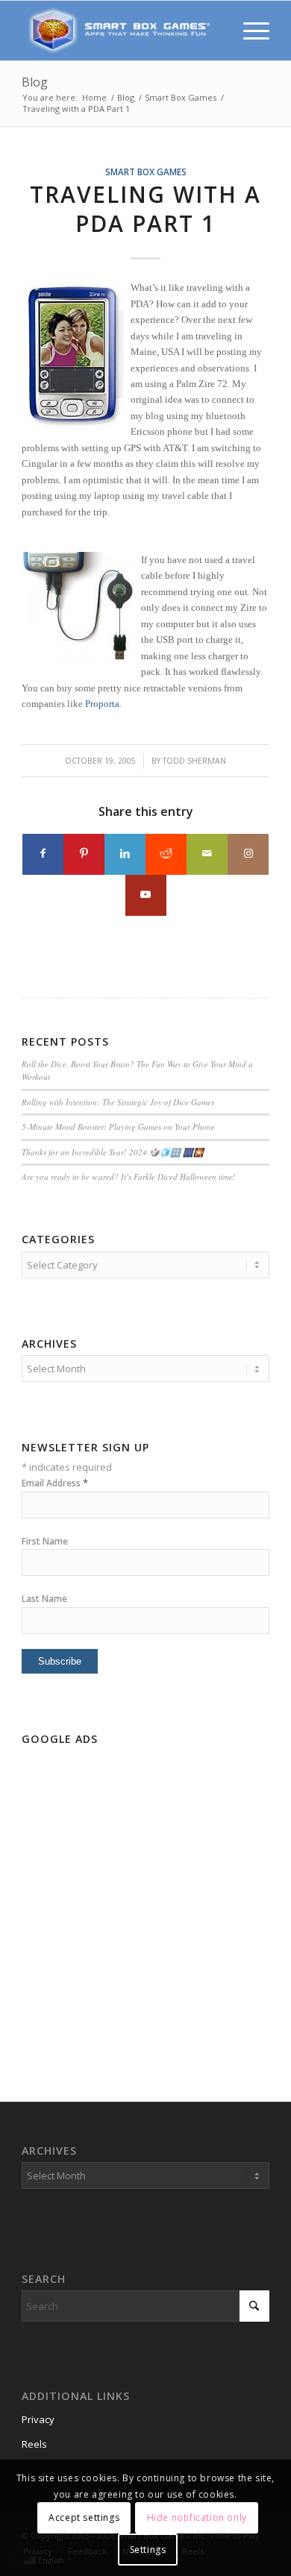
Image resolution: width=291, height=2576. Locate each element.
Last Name (44, 1599)
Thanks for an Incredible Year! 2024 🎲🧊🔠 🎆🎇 (113, 1152)
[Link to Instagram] (248, 854)
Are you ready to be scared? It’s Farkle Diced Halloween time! (129, 1177)
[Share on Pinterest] (84, 854)
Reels (34, 2444)
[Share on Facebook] (43, 854)
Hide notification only (197, 2517)
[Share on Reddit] (166, 854)
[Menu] (249, 31)
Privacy (38, 2419)
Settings (148, 2550)
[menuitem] (249, 31)
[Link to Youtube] (146, 895)
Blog (35, 82)
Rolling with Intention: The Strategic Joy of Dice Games (118, 1102)
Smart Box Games (146, 172)
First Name (45, 1541)
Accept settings (84, 2517)
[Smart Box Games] (121, 31)
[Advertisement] (145, 1897)
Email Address (55, 1483)
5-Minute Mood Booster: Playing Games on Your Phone (118, 1127)
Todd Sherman (194, 761)
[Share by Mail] (207, 854)
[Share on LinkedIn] (125, 854)
